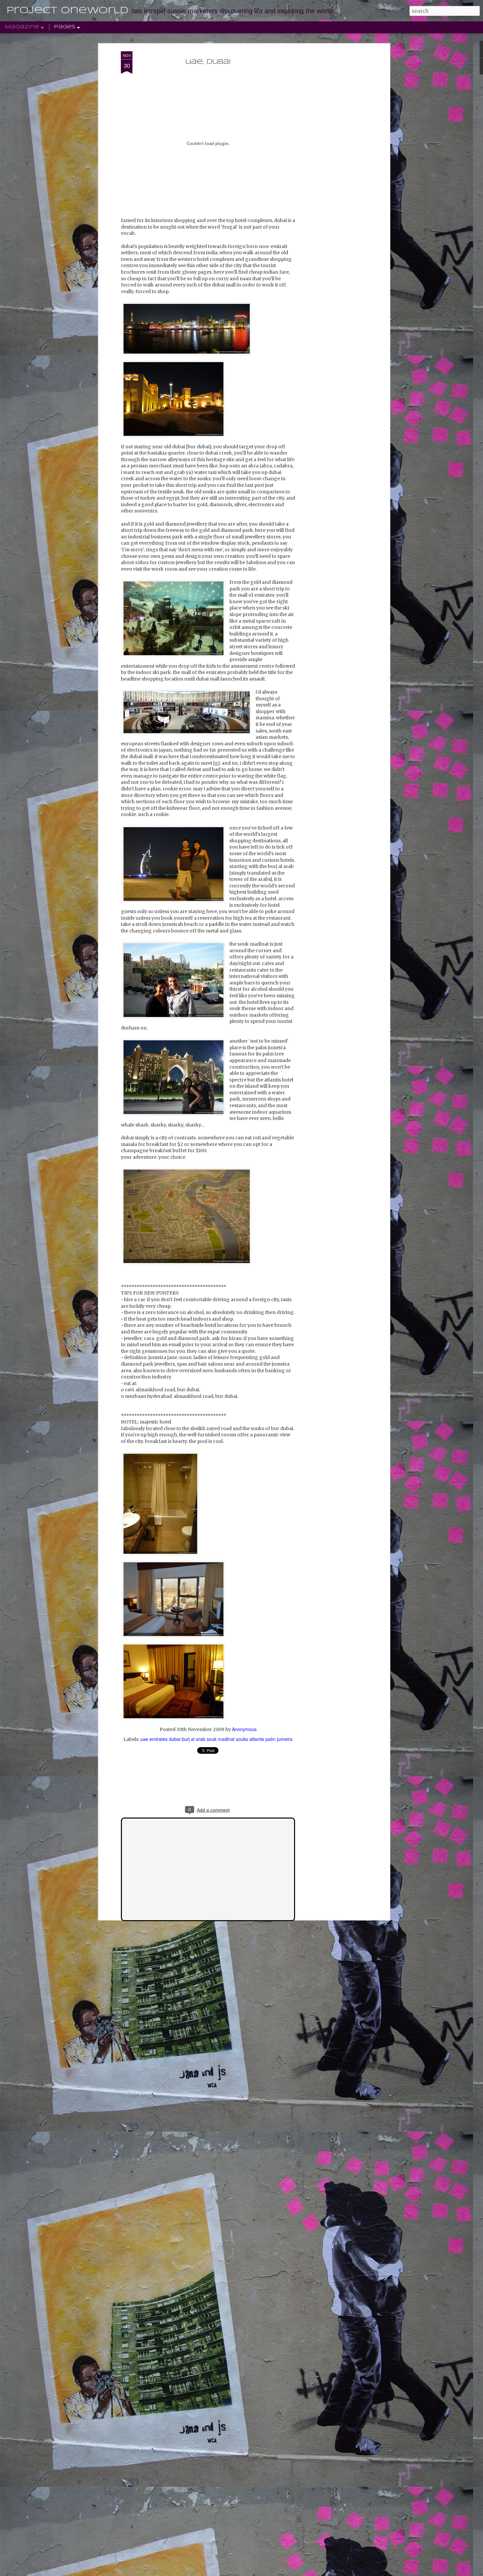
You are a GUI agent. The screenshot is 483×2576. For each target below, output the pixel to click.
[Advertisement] (331, 155)
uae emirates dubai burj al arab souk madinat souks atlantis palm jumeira (216, 1739)
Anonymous (244, 1729)
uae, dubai (208, 62)
